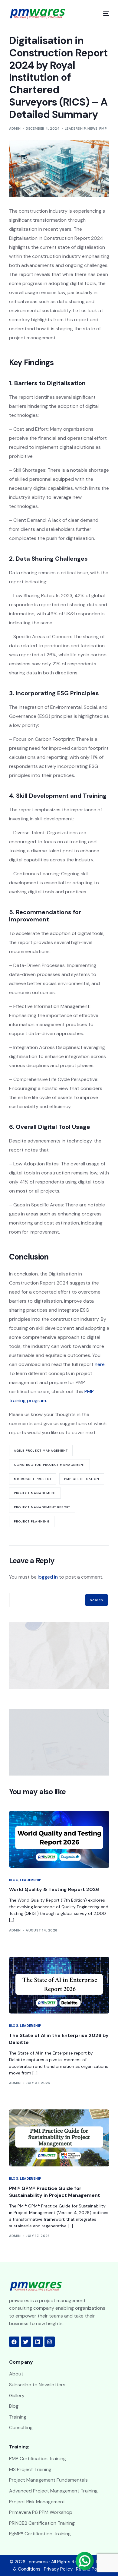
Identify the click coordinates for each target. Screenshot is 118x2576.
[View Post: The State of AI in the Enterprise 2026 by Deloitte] (59, 1985)
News (93, 128)
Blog (14, 1880)
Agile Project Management (41, 1451)
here (100, 1364)
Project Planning (32, 1521)
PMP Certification (82, 1479)
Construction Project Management (49, 1465)
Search (96, 1600)
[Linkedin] (38, 2342)
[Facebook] (14, 2342)
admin (15, 128)
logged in (48, 1577)
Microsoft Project (33, 1479)
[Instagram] (50, 2342)
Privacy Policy (58, 2569)
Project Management (35, 1493)
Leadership (75, 128)
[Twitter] (26, 2342)
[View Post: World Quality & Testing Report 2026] (59, 1839)
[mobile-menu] (103, 14)
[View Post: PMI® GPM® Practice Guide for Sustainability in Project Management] (59, 2138)
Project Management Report (42, 1507)
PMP (103, 128)
